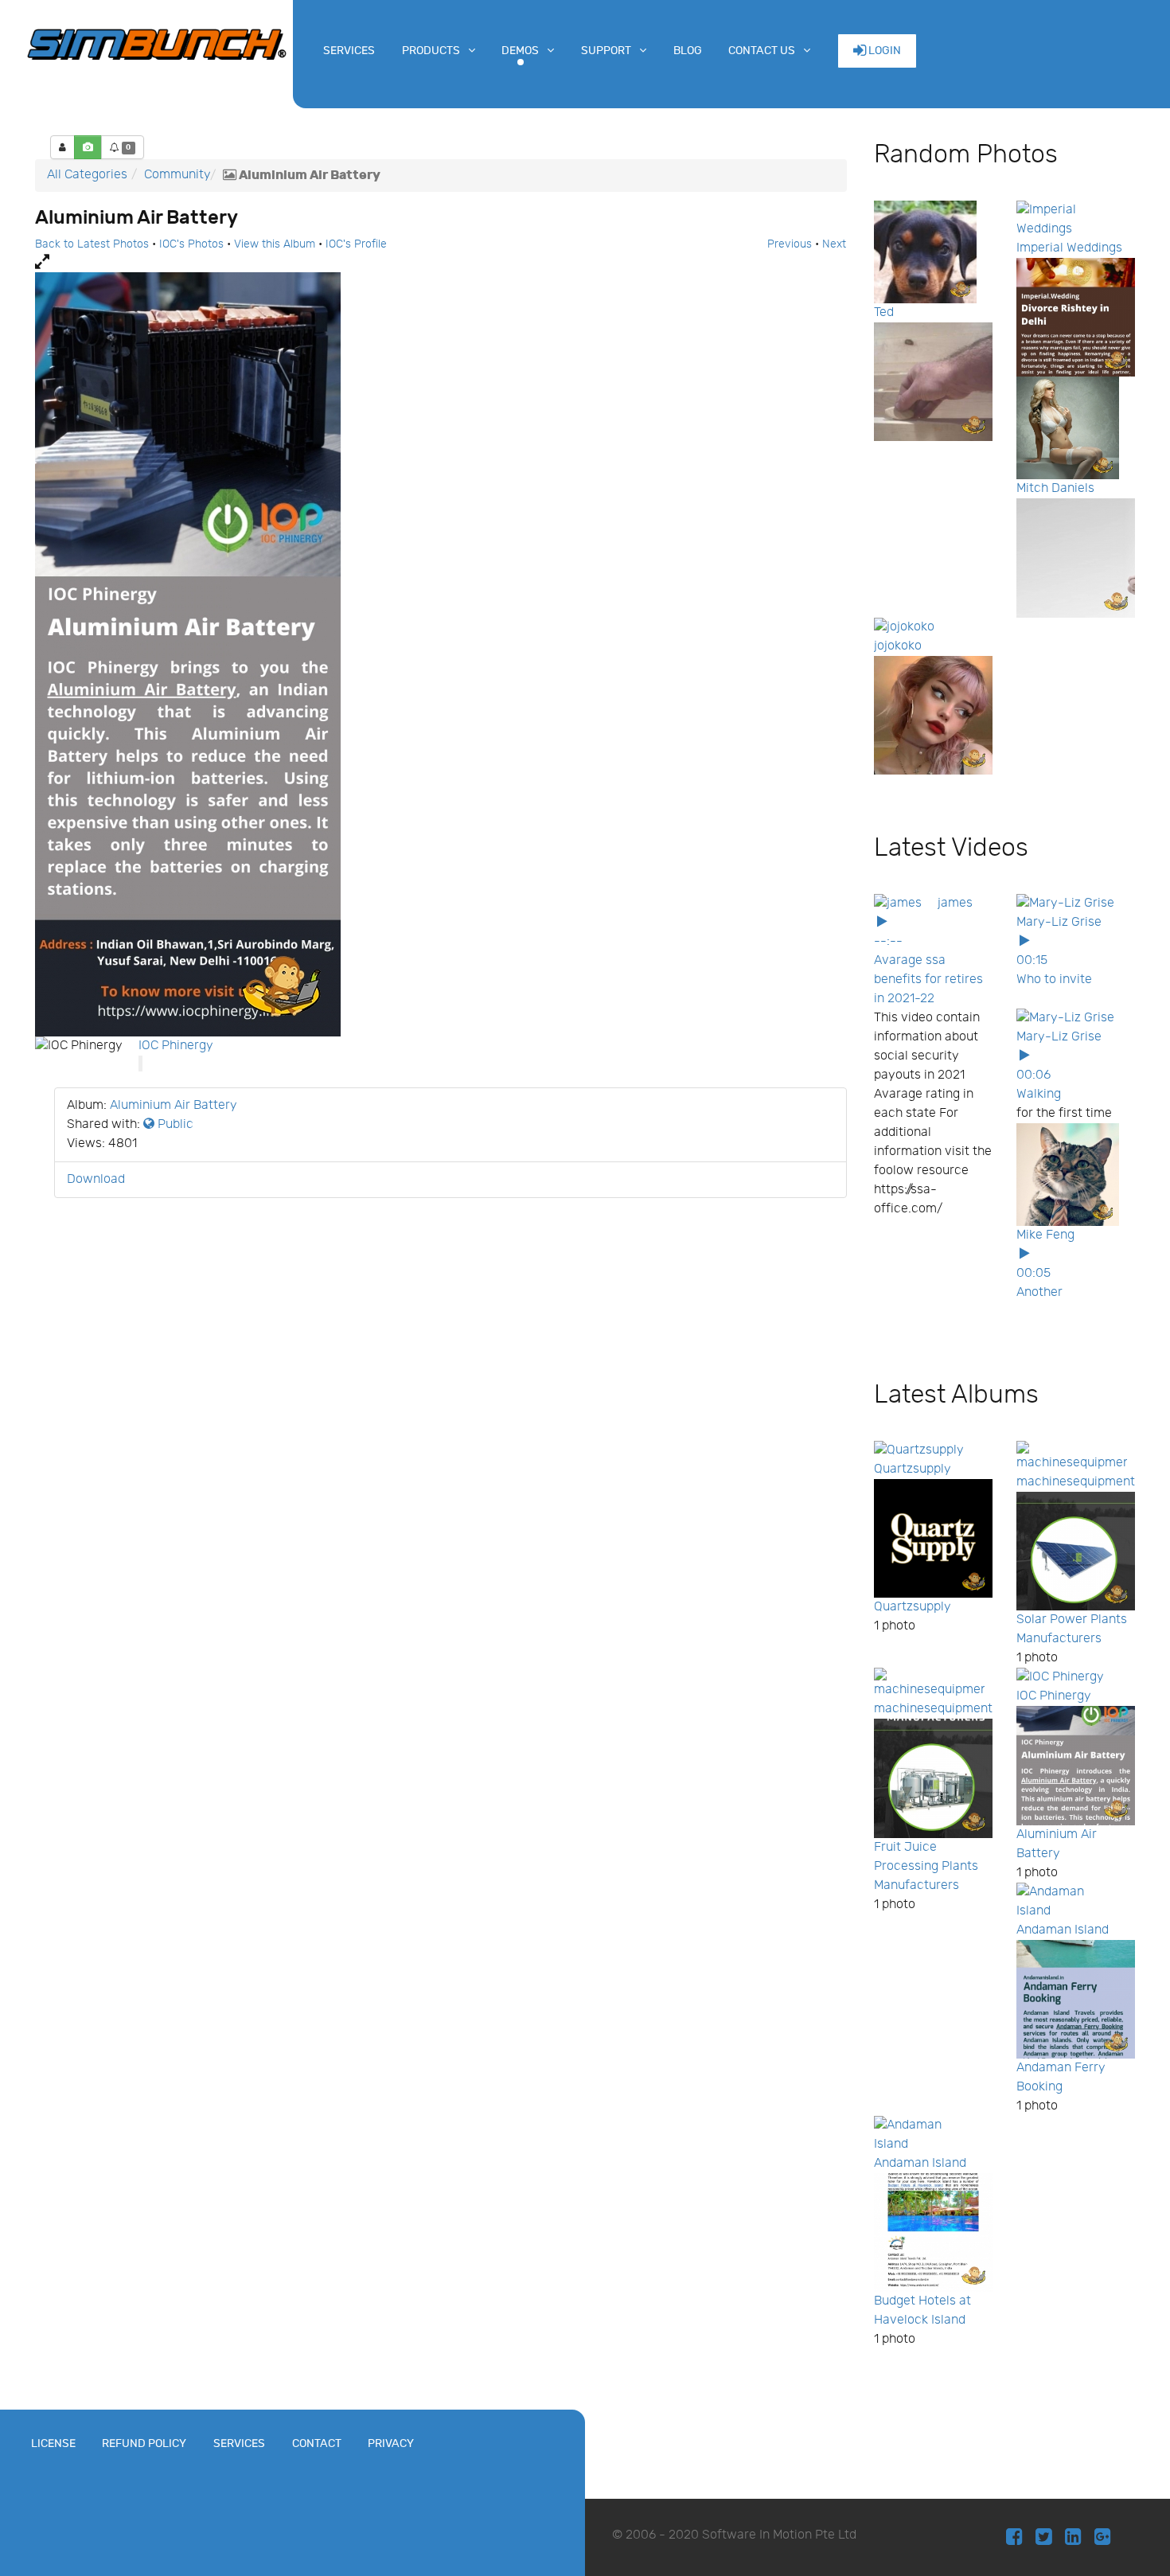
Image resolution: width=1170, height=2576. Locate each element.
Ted (884, 312)
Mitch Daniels (1055, 488)
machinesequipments (1079, 1482)
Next (834, 244)
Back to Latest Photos (92, 244)
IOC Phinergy (176, 1046)
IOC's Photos (191, 244)
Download (96, 1179)
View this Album (275, 244)
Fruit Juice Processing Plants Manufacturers (926, 1866)
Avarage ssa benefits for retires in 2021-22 (928, 980)
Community (177, 175)
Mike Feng (1045, 1235)
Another (1039, 1292)
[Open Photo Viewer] (441, 263)
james (955, 903)
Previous (790, 244)
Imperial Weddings (1069, 248)
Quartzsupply (913, 1469)
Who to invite (1054, 980)
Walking (1039, 1094)
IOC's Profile (356, 244)
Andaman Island (1063, 1930)
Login (883, 51)
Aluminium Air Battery (174, 1105)
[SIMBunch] (156, 43)
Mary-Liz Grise (1059, 922)
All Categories (87, 175)
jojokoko (898, 646)
